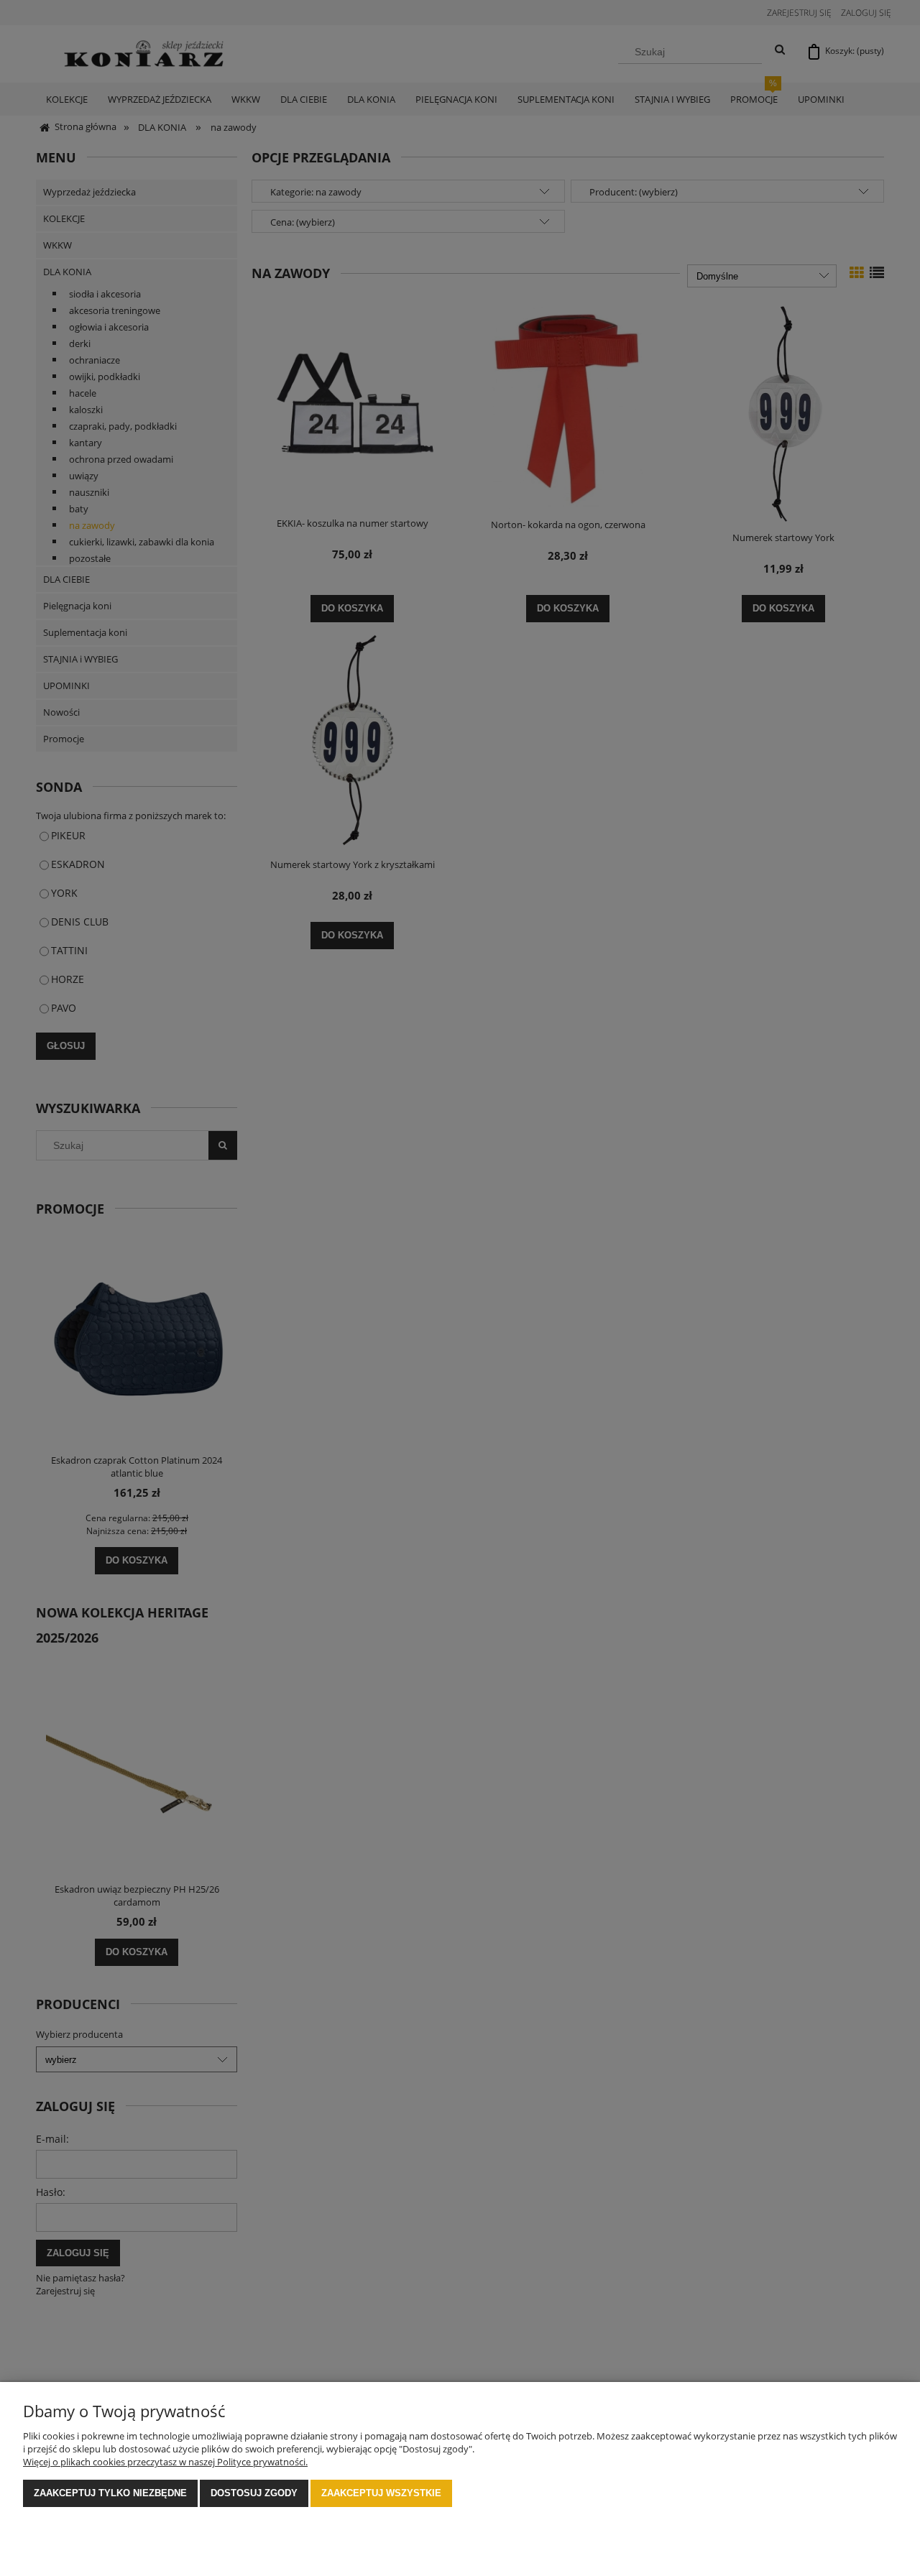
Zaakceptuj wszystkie (381, 2493)
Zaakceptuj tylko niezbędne (110, 2493)
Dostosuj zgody (254, 2493)
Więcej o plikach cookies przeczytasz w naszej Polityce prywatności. (165, 2462)
